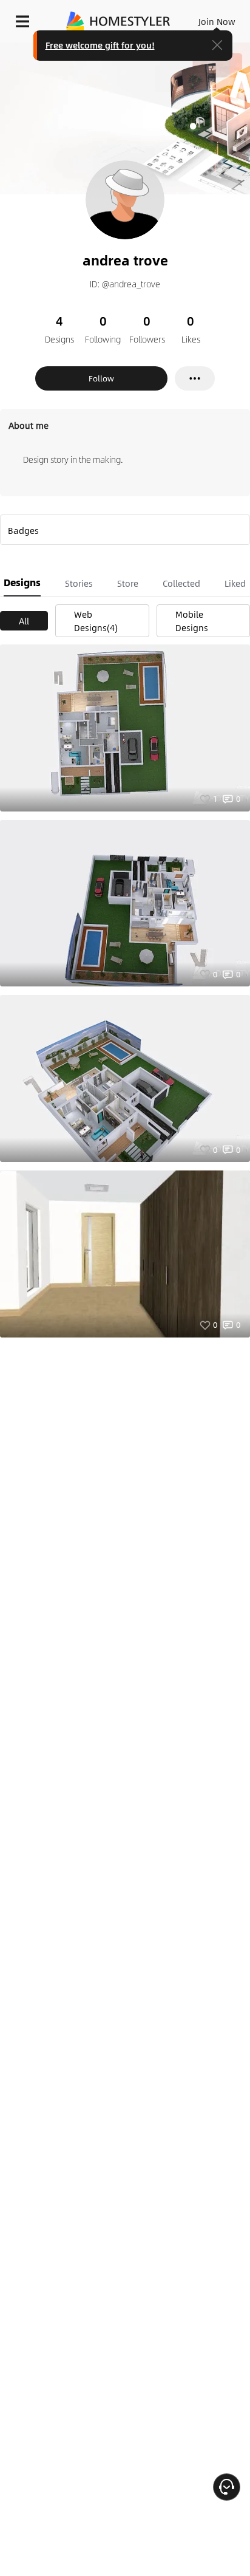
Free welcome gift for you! (100, 45)
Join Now (217, 21)
